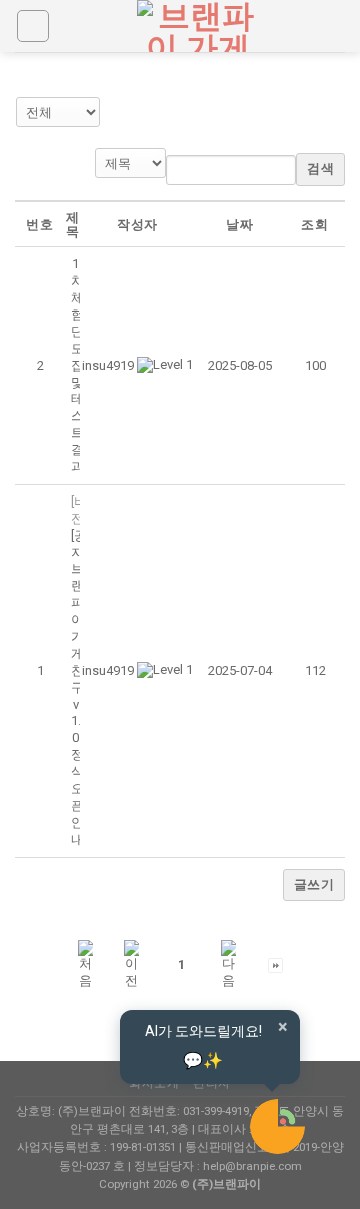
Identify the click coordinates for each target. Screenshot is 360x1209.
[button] (108, 365)
